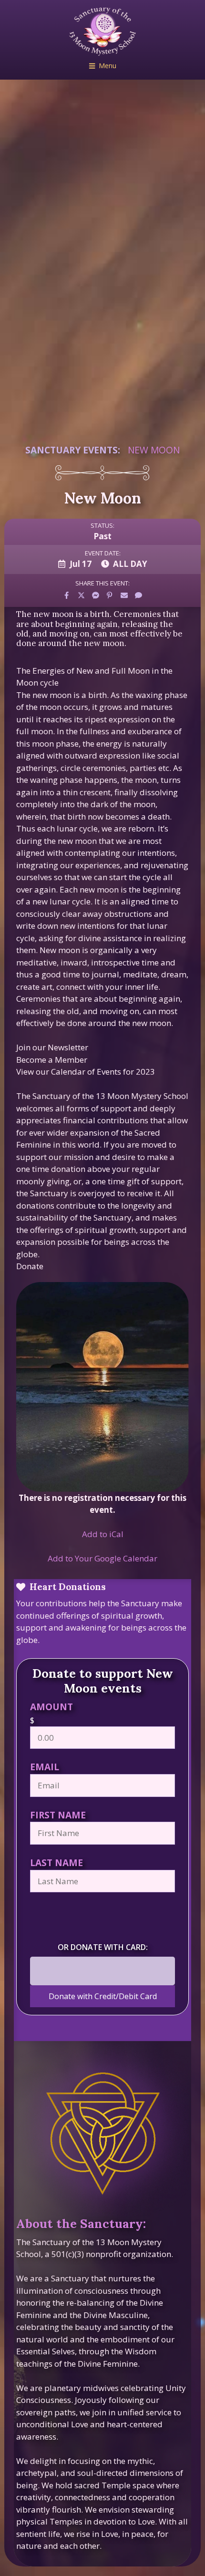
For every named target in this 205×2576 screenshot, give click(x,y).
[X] (81, 595)
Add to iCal (103, 1534)
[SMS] (138, 595)
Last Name (56, 1863)
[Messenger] (95, 595)
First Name (58, 1815)
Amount (51, 1707)
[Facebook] (67, 595)
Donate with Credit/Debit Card (103, 1996)
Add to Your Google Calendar (102, 1558)
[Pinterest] (110, 595)
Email (45, 1767)
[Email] (124, 595)
